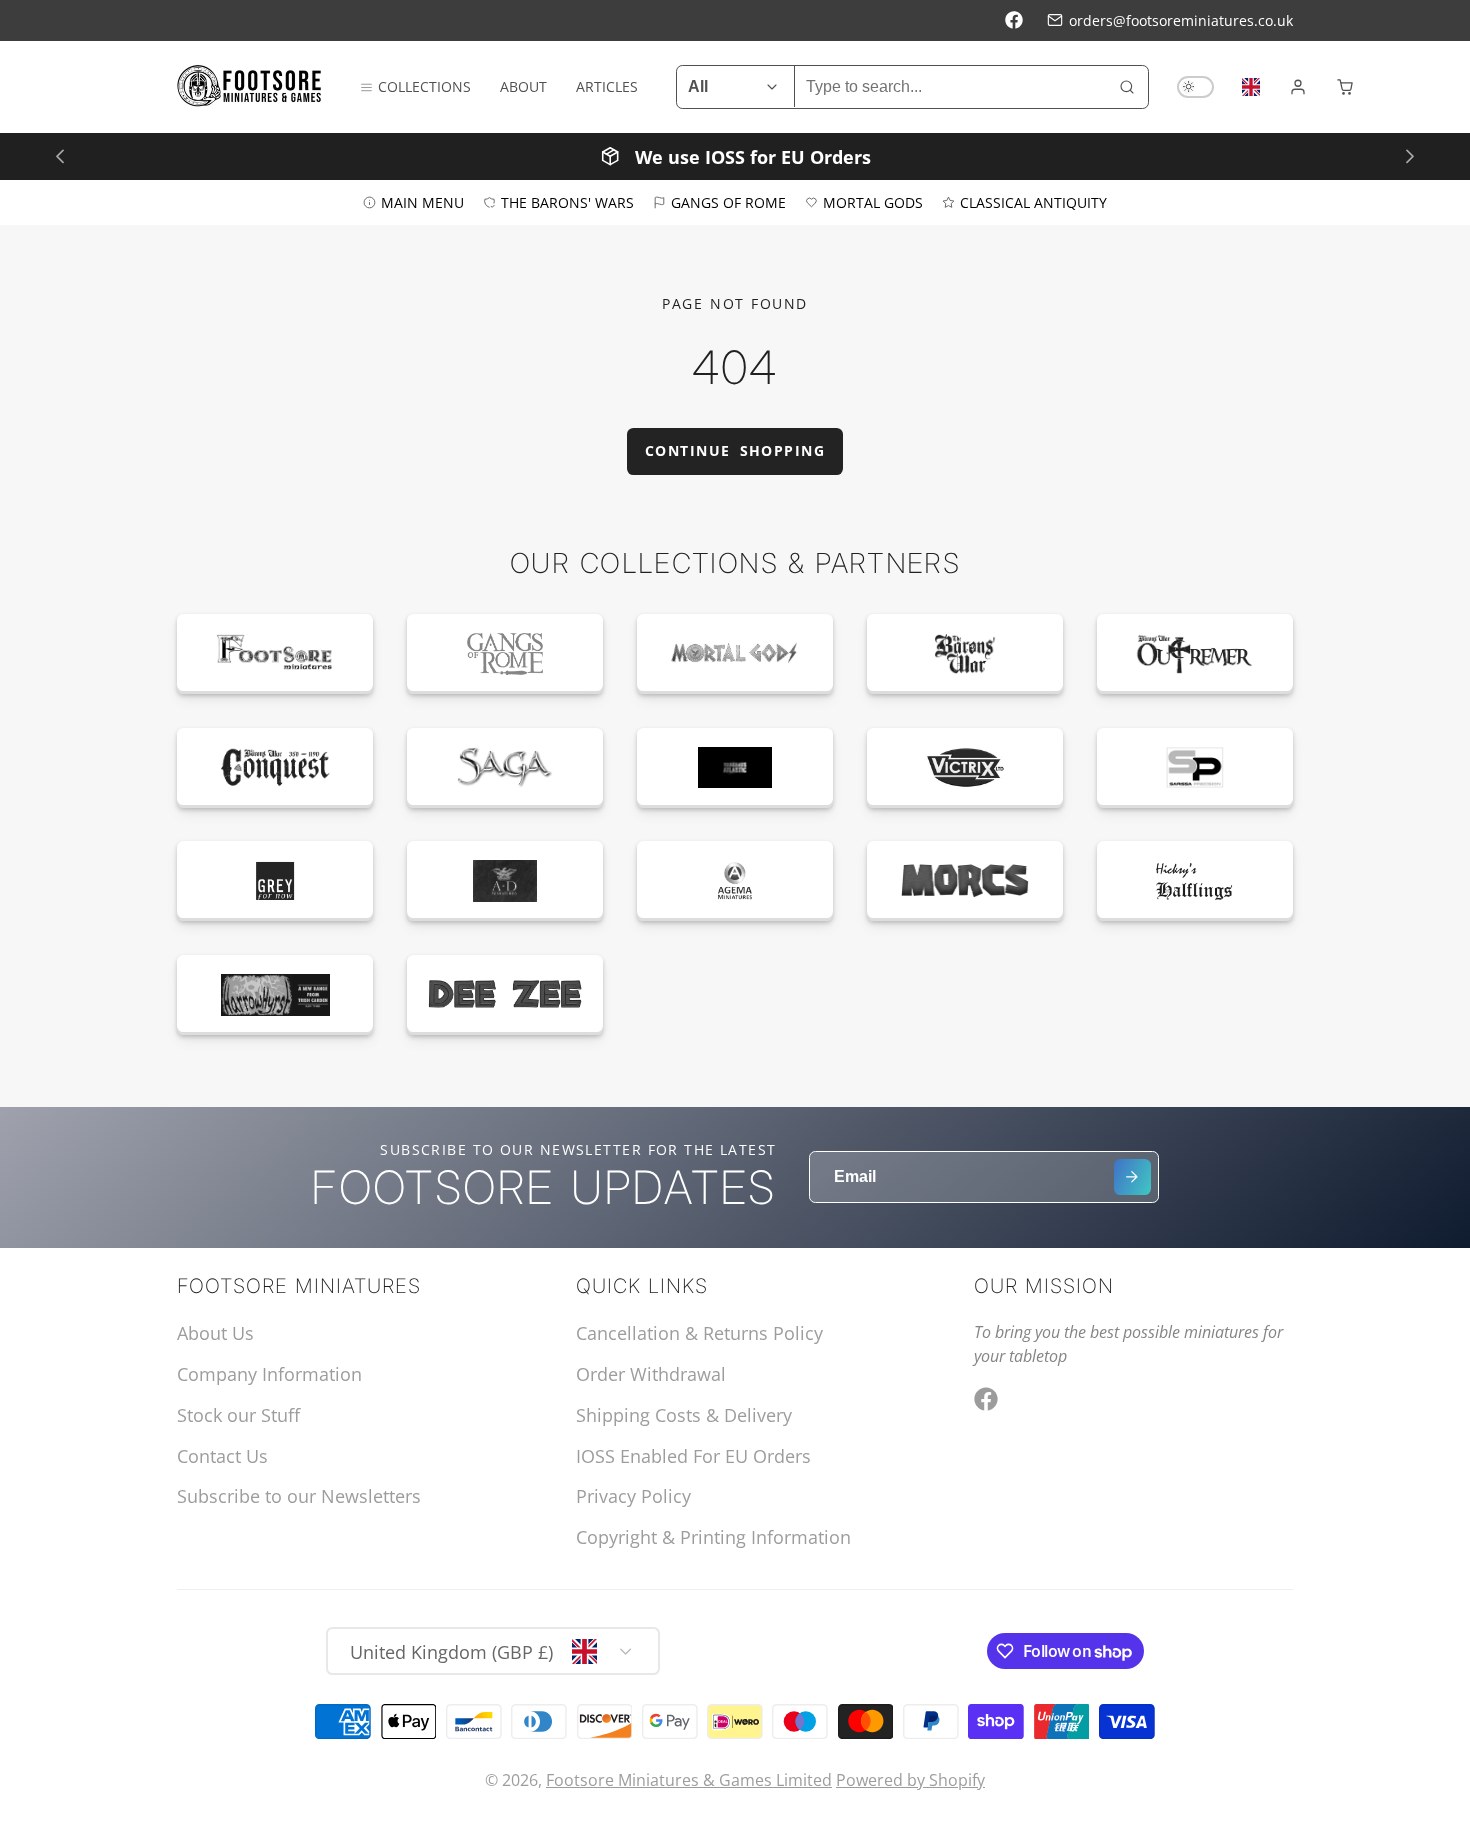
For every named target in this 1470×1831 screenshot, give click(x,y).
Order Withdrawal (651, 1374)
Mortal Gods (873, 201)
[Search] (1127, 87)
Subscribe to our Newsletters (299, 1496)
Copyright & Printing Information (713, 1537)
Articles (607, 86)
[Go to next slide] (1409, 155)
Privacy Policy (633, 1496)
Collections (424, 86)
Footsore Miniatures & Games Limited (689, 1780)
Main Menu (422, 201)
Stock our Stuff (238, 1415)
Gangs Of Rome (728, 201)
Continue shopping (735, 450)
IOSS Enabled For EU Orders (693, 1456)
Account (1298, 87)
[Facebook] (1014, 20)
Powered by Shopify (910, 1780)
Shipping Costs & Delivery (684, 1415)
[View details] (275, 654)
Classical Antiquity (1033, 201)
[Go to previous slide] (59, 155)
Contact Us (222, 1456)
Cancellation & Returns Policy (699, 1333)
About (523, 86)
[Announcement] (735, 155)
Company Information (269, 1374)
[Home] (249, 86)
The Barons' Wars (567, 201)
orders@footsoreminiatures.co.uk (1181, 20)
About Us (215, 1333)
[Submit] (1132, 1177)
